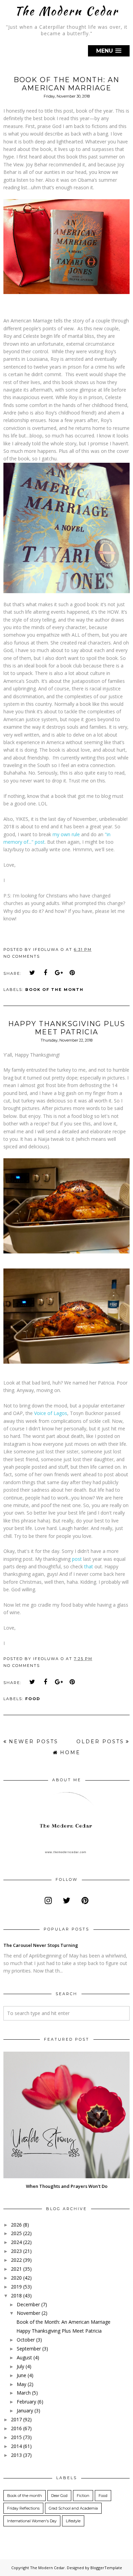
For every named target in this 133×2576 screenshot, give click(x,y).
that (89, 1566)
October (26, 2340)
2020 (16, 2278)
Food (33, 1699)
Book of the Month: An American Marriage (66, 84)
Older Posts (100, 1742)
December (28, 2304)
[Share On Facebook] (46, 973)
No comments (22, 956)
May (21, 2384)
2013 (16, 2455)
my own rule (66, 834)
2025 (16, 2233)
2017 (16, 2419)
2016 (16, 2428)
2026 (16, 2225)
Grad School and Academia (73, 2508)
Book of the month (54, 990)
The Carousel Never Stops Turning (41, 1945)
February (26, 2402)
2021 (16, 2269)
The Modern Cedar (66, 11)
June (21, 2375)
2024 (16, 2242)
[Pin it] (72, 973)
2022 (16, 2260)
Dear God (59, 2496)
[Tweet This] (32, 973)
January (25, 2411)
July (20, 2366)
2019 (16, 2287)
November (28, 2313)
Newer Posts (34, 1742)
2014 (16, 2446)
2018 (16, 2296)
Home (70, 1752)
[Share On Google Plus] (59, 973)
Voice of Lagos (51, 1413)
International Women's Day (32, 2521)
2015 (16, 2437)
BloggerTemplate (106, 2568)
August (24, 2357)
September (29, 2349)
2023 (16, 2251)
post (77, 1559)
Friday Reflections (23, 2508)
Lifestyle (73, 2521)
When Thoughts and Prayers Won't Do (67, 2186)
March (24, 2393)
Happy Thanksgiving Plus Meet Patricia (67, 1028)
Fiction (83, 2496)
